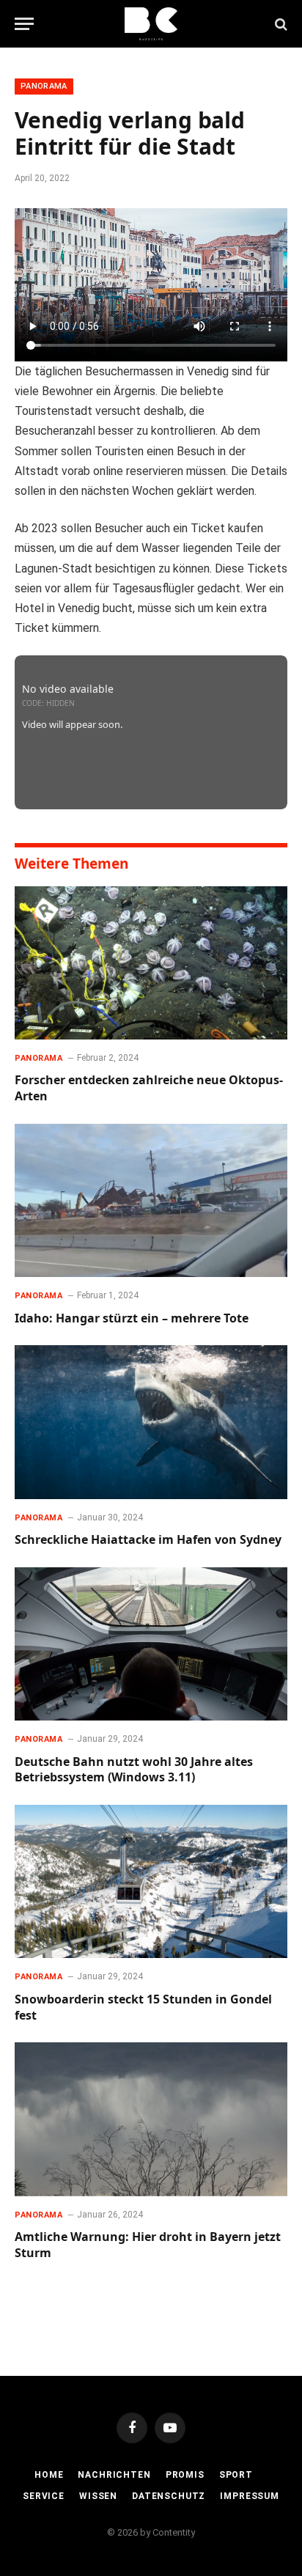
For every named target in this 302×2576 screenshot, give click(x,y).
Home (49, 2475)
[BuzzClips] (151, 24)
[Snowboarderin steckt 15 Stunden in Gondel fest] (151, 1881)
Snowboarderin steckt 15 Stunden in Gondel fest (143, 2007)
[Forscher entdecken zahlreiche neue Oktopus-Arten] (151, 963)
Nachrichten (114, 2475)
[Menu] (24, 24)
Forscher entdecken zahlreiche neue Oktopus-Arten (149, 1088)
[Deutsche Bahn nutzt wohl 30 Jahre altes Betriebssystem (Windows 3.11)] (151, 1644)
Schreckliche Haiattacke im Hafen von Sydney (148, 1539)
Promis (185, 2475)
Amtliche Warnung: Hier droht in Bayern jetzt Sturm (148, 2245)
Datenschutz (169, 2496)
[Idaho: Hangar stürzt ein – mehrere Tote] (151, 1200)
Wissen (98, 2496)
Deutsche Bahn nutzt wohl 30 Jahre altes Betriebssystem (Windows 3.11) (134, 1770)
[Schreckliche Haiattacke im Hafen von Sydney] (151, 1422)
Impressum (250, 2496)
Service (44, 2496)
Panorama (44, 86)
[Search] (280, 24)
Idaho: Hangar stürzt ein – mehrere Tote (132, 1318)
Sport (236, 2475)
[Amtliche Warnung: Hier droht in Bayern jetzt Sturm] (151, 2119)
